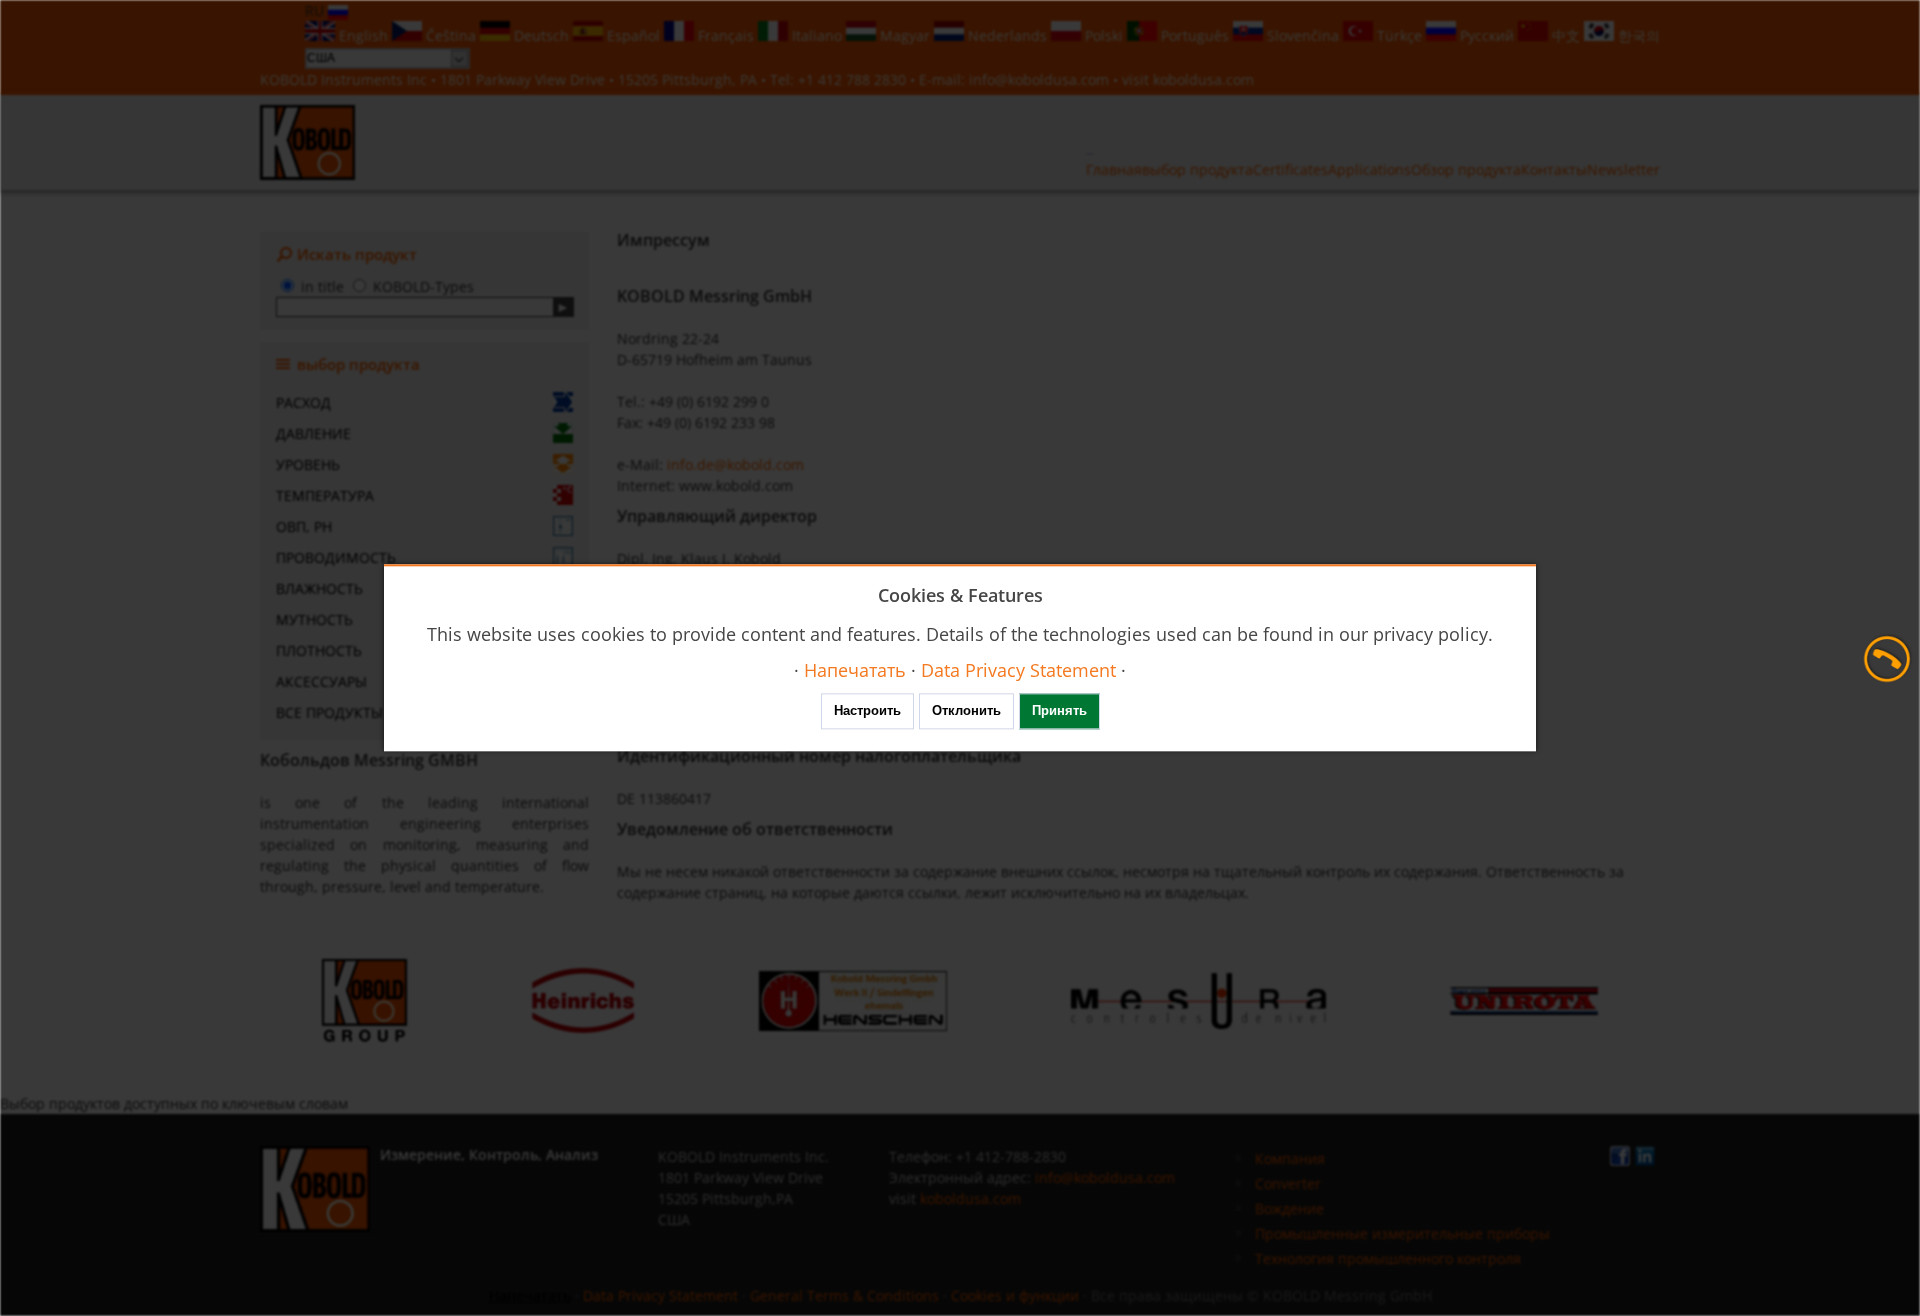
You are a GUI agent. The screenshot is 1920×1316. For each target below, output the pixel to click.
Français (726, 35)
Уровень (308, 464)
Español (633, 35)
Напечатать (530, 1295)
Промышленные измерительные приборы (1402, 1233)
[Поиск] (563, 307)
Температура (325, 495)
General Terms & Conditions (844, 1295)
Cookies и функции (1015, 1295)
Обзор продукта (1466, 169)
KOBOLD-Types (423, 286)
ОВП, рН (304, 526)
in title (322, 286)
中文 (1566, 35)
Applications (1369, 169)
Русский (1487, 35)
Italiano (817, 35)
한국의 (1637, 35)
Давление (313, 433)
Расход (303, 402)
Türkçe (1399, 35)
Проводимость (336, 557)
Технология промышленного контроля (1388, 1258)
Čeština (451, 35)
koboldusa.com (1203, 79)
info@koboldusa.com (1039, 79)
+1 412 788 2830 (854, 79)
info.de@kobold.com (735, 464)
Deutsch (541, 35)
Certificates (1290, 169)
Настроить (867, 711)
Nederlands (1007, 35)
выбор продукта (1197, 169)
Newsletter (1623, 169)
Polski (1104, 35)
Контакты (1554, 169)
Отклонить (966, 711)
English (363, 35)
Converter (1288, 1183)
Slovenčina (1303, 35)
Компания (1290, 1158)
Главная (1114, 169)
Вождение (1289, 1208)
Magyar (905, 35)
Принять (1059, 711)
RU (316, 10)
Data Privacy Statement (660, 1295)
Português (1195, 35)
